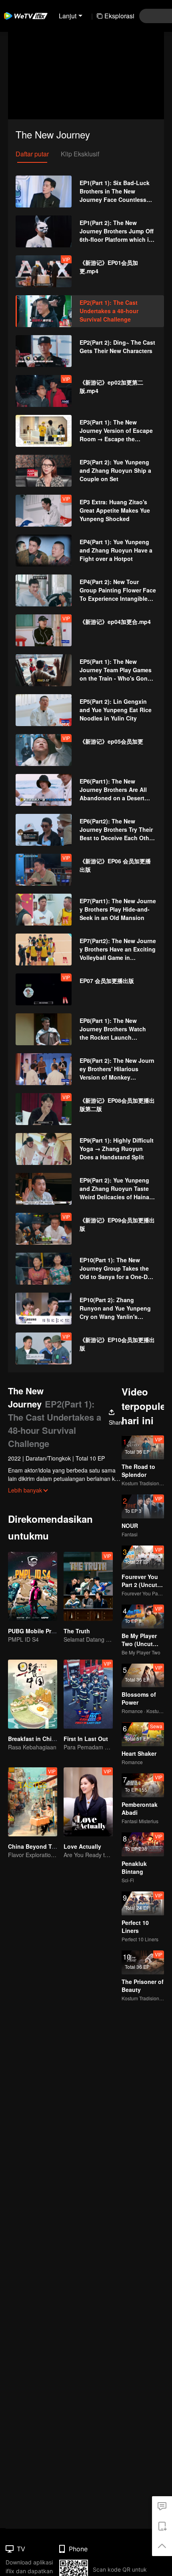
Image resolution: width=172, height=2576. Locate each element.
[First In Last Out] (88, 1694)
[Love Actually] (88, 1802)
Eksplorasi (119, 16)
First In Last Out (86, 1739)
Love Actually (82, 1846)
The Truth (77, 1631)
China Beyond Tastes (37, 1846)
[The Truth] (88, 1586)
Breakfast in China (33, 1739)
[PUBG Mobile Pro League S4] (33, 1586)
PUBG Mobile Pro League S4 (47, 1631)
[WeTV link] (26, 16)
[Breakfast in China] (33, 1694)
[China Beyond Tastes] (33, 1802)
